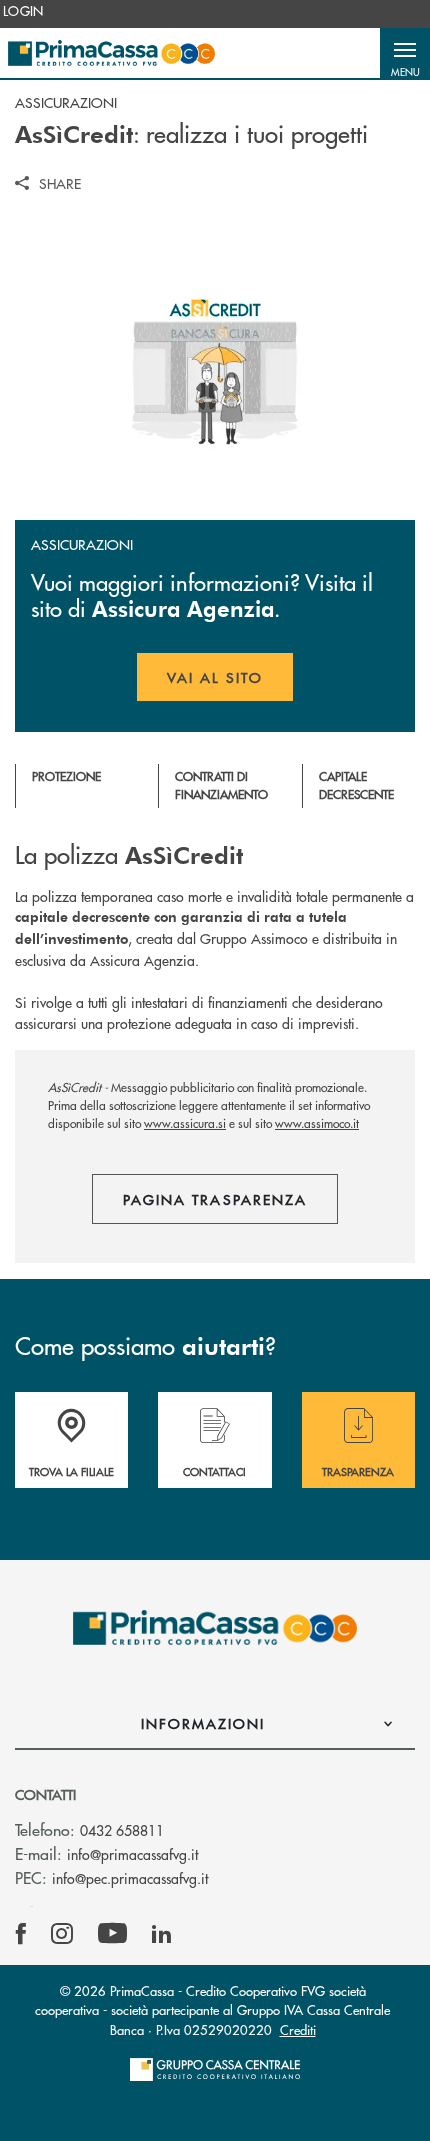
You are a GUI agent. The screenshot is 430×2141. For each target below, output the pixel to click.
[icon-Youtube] (112, 1934)
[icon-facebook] (21, 1934)
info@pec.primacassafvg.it (130, 1878)
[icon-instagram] (62, 1934)
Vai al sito (230, 684)
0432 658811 (122, 1830)
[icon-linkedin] (162, 1934)
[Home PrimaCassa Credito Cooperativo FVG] (111, 53)
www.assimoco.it (317, 1123)
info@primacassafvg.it (132, 1854)
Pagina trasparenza (215, 1199)
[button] (405, 53)
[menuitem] (23, 11)
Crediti (298, 2029)
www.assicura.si (185, 1123)
